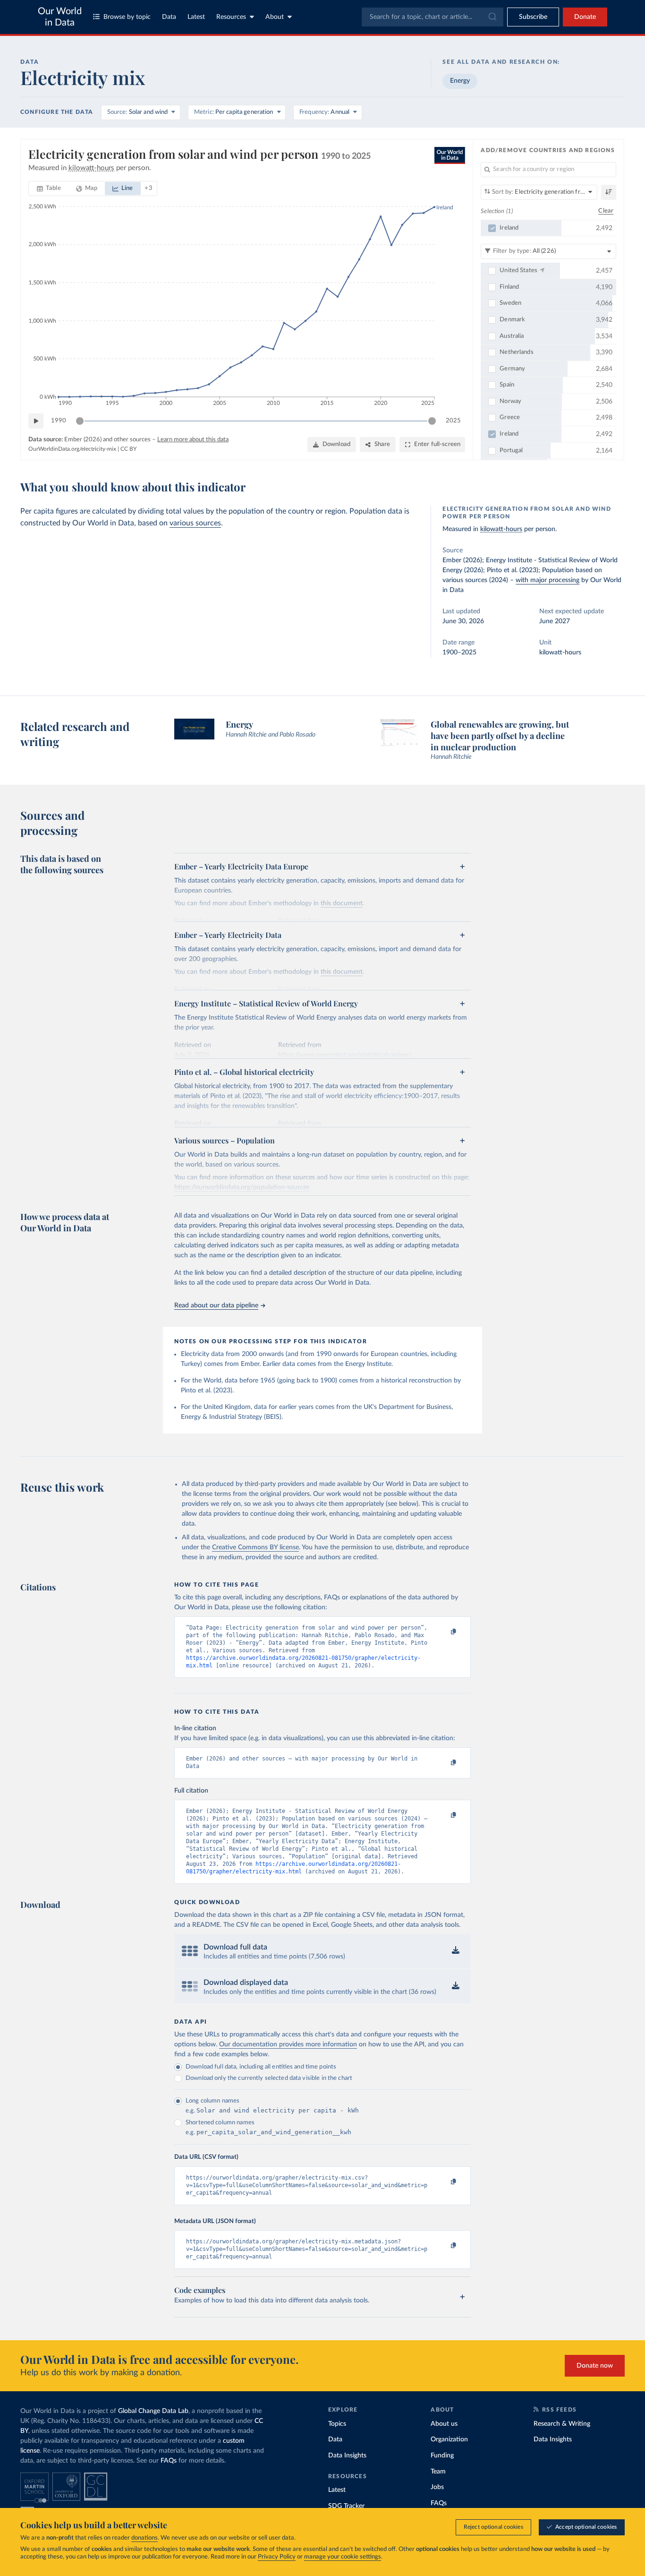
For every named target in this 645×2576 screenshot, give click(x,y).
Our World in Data (60, 17)
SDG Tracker (346, 2506)
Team (438, 2472)
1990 (59, 421)
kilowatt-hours (501, 529)
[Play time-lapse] (36, 421)
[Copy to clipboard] (444, 1632)
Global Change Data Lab (153, 2411)
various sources (195, 523)
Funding (442, 2456)
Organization (449, 2439)
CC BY (128, 449)
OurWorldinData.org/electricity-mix (72, 449)
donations (144, 2538)
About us (444, 2424)
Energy (460, 81)
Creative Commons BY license (255, 1547)
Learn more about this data (193, 440)
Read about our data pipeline (216, 1305)
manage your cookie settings (343, 2557)
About (275, 17)
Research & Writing (562, 2424)
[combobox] (433, 17)
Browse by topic (127, 17)
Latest (196, 17)
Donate (585, 17)
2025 (453, 421)
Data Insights (347, 2456)
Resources (231, 17)
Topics (337, 2424)
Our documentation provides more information (288, 2044)
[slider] (80, 421)
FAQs (169, 2461)
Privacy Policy (277, 2557)
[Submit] (492, 17)
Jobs (437, 2487)
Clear (606, 211)
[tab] (49, 189)
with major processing (547, 580)
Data (169, 17)
